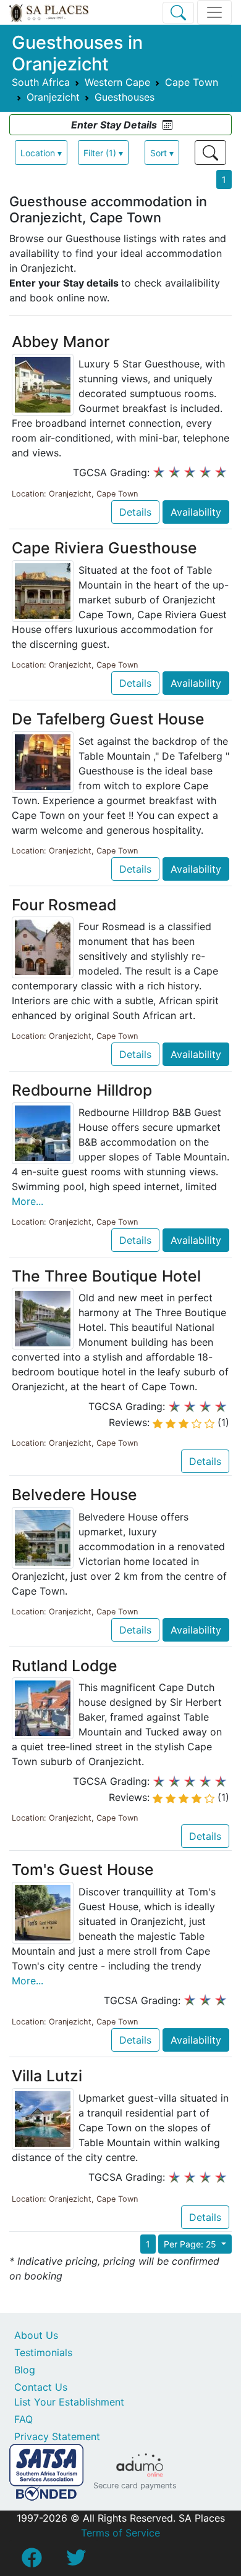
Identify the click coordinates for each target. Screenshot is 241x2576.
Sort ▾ (162, 153)
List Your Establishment (69, 2402)
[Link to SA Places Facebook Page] (32, 2561)
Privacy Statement (57, 2436)
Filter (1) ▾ (103, 153)
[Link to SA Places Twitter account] (76, 2561)
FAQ (23, 2419)
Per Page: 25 (191, 2244)
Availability (196, 512)
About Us (36, 2335)
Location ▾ (41, 153)
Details (135, 512)
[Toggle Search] (178, 13)
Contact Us (41, 2387)
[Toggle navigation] (214, 12)
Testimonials (43, 2352)
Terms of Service (120, 2533)
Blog (25, 2370)
